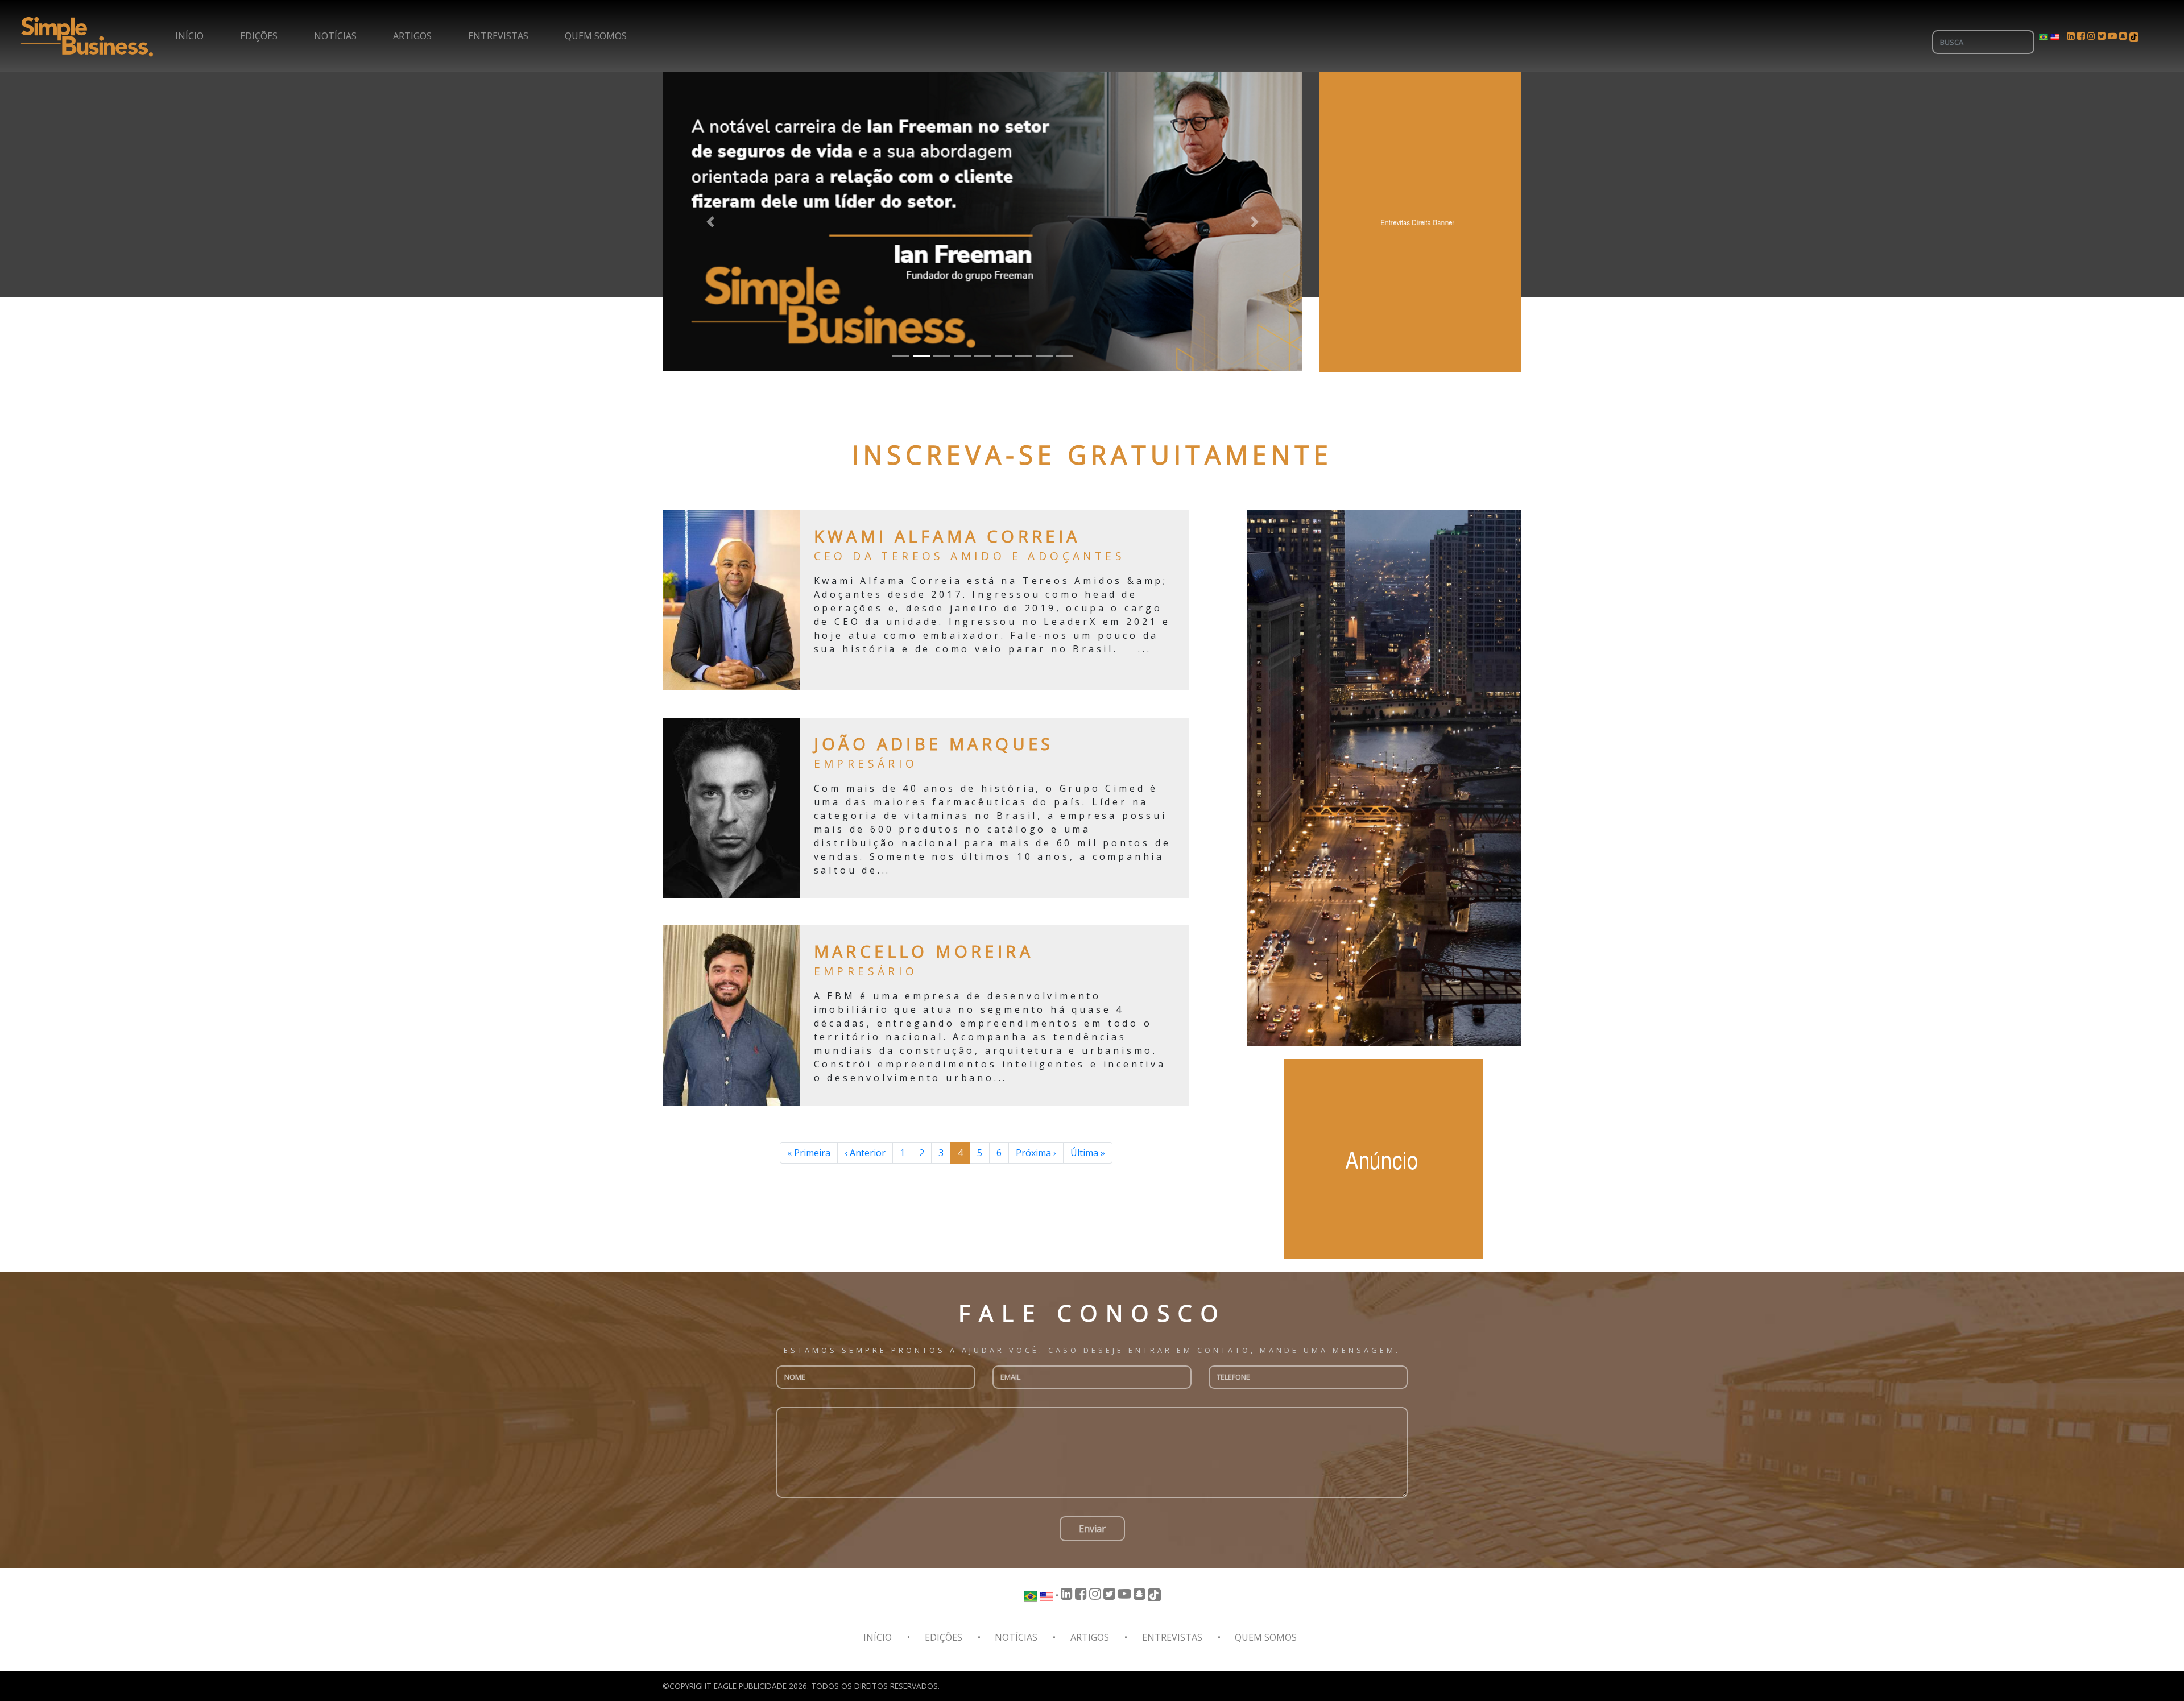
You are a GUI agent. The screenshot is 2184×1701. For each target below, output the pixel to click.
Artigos (412, 36)
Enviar (1092, 1529)
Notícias (335, 36)
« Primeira (809, 1153)
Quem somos (596, 36)
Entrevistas (498, 36)
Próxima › (1036, 1153)
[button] (711, 222)
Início (189, 36)
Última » (1088, 1153)
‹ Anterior (865, 1153)
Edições (259, 36)
